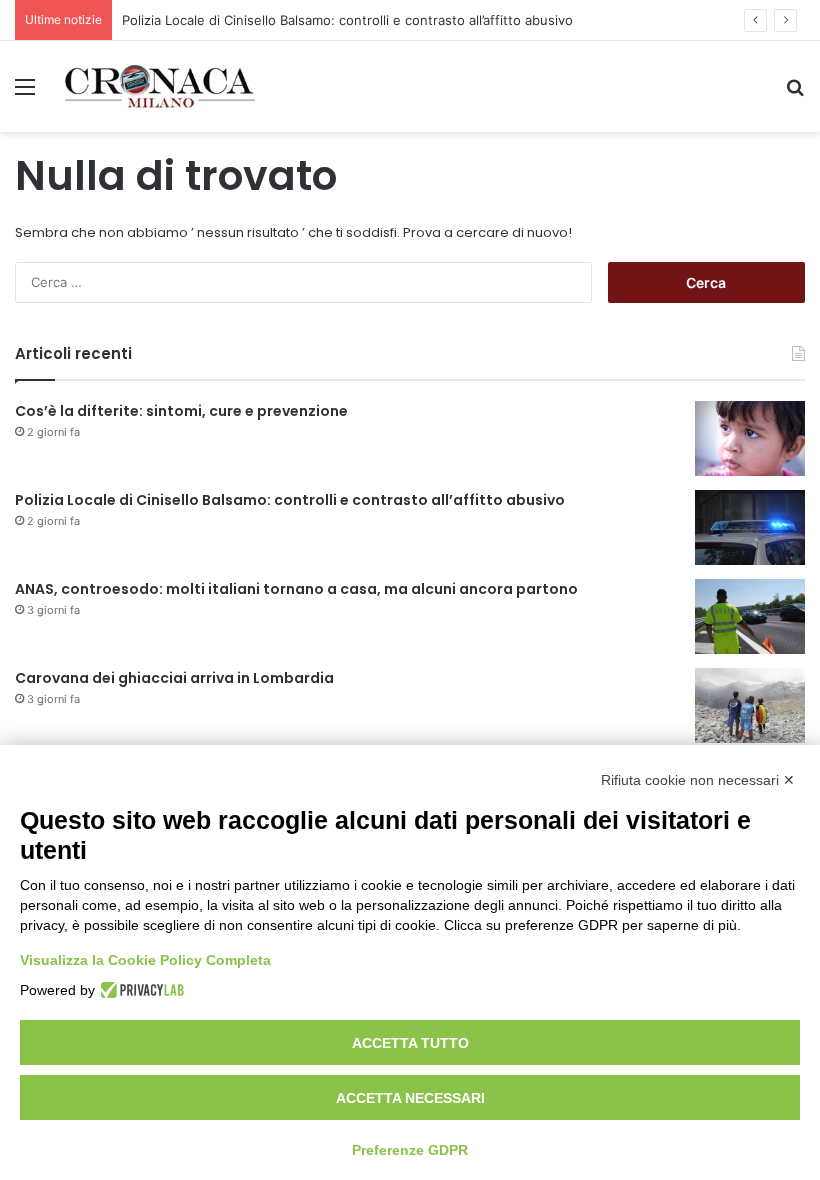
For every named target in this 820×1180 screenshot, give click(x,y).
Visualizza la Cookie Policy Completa (145, 960)
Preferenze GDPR (410, 1150)
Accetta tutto (410, 1043)
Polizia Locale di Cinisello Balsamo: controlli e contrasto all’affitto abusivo (347, 20)
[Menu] (25, 93)
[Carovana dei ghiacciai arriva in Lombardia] (750, 705)
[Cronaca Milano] (160, 86)
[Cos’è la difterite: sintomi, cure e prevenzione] (750, 438)
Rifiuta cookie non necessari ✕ (698, 780)
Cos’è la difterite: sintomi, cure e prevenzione (181, 411)
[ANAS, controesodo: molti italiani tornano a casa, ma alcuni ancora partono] (750, 616)
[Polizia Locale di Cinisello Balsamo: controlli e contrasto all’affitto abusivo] (750, 527)
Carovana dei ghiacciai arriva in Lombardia (174, 678)
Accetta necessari (410, 1098)
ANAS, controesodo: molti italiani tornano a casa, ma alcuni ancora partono (296, 589)
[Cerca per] (795, 93)
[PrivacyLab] (139, 990)
